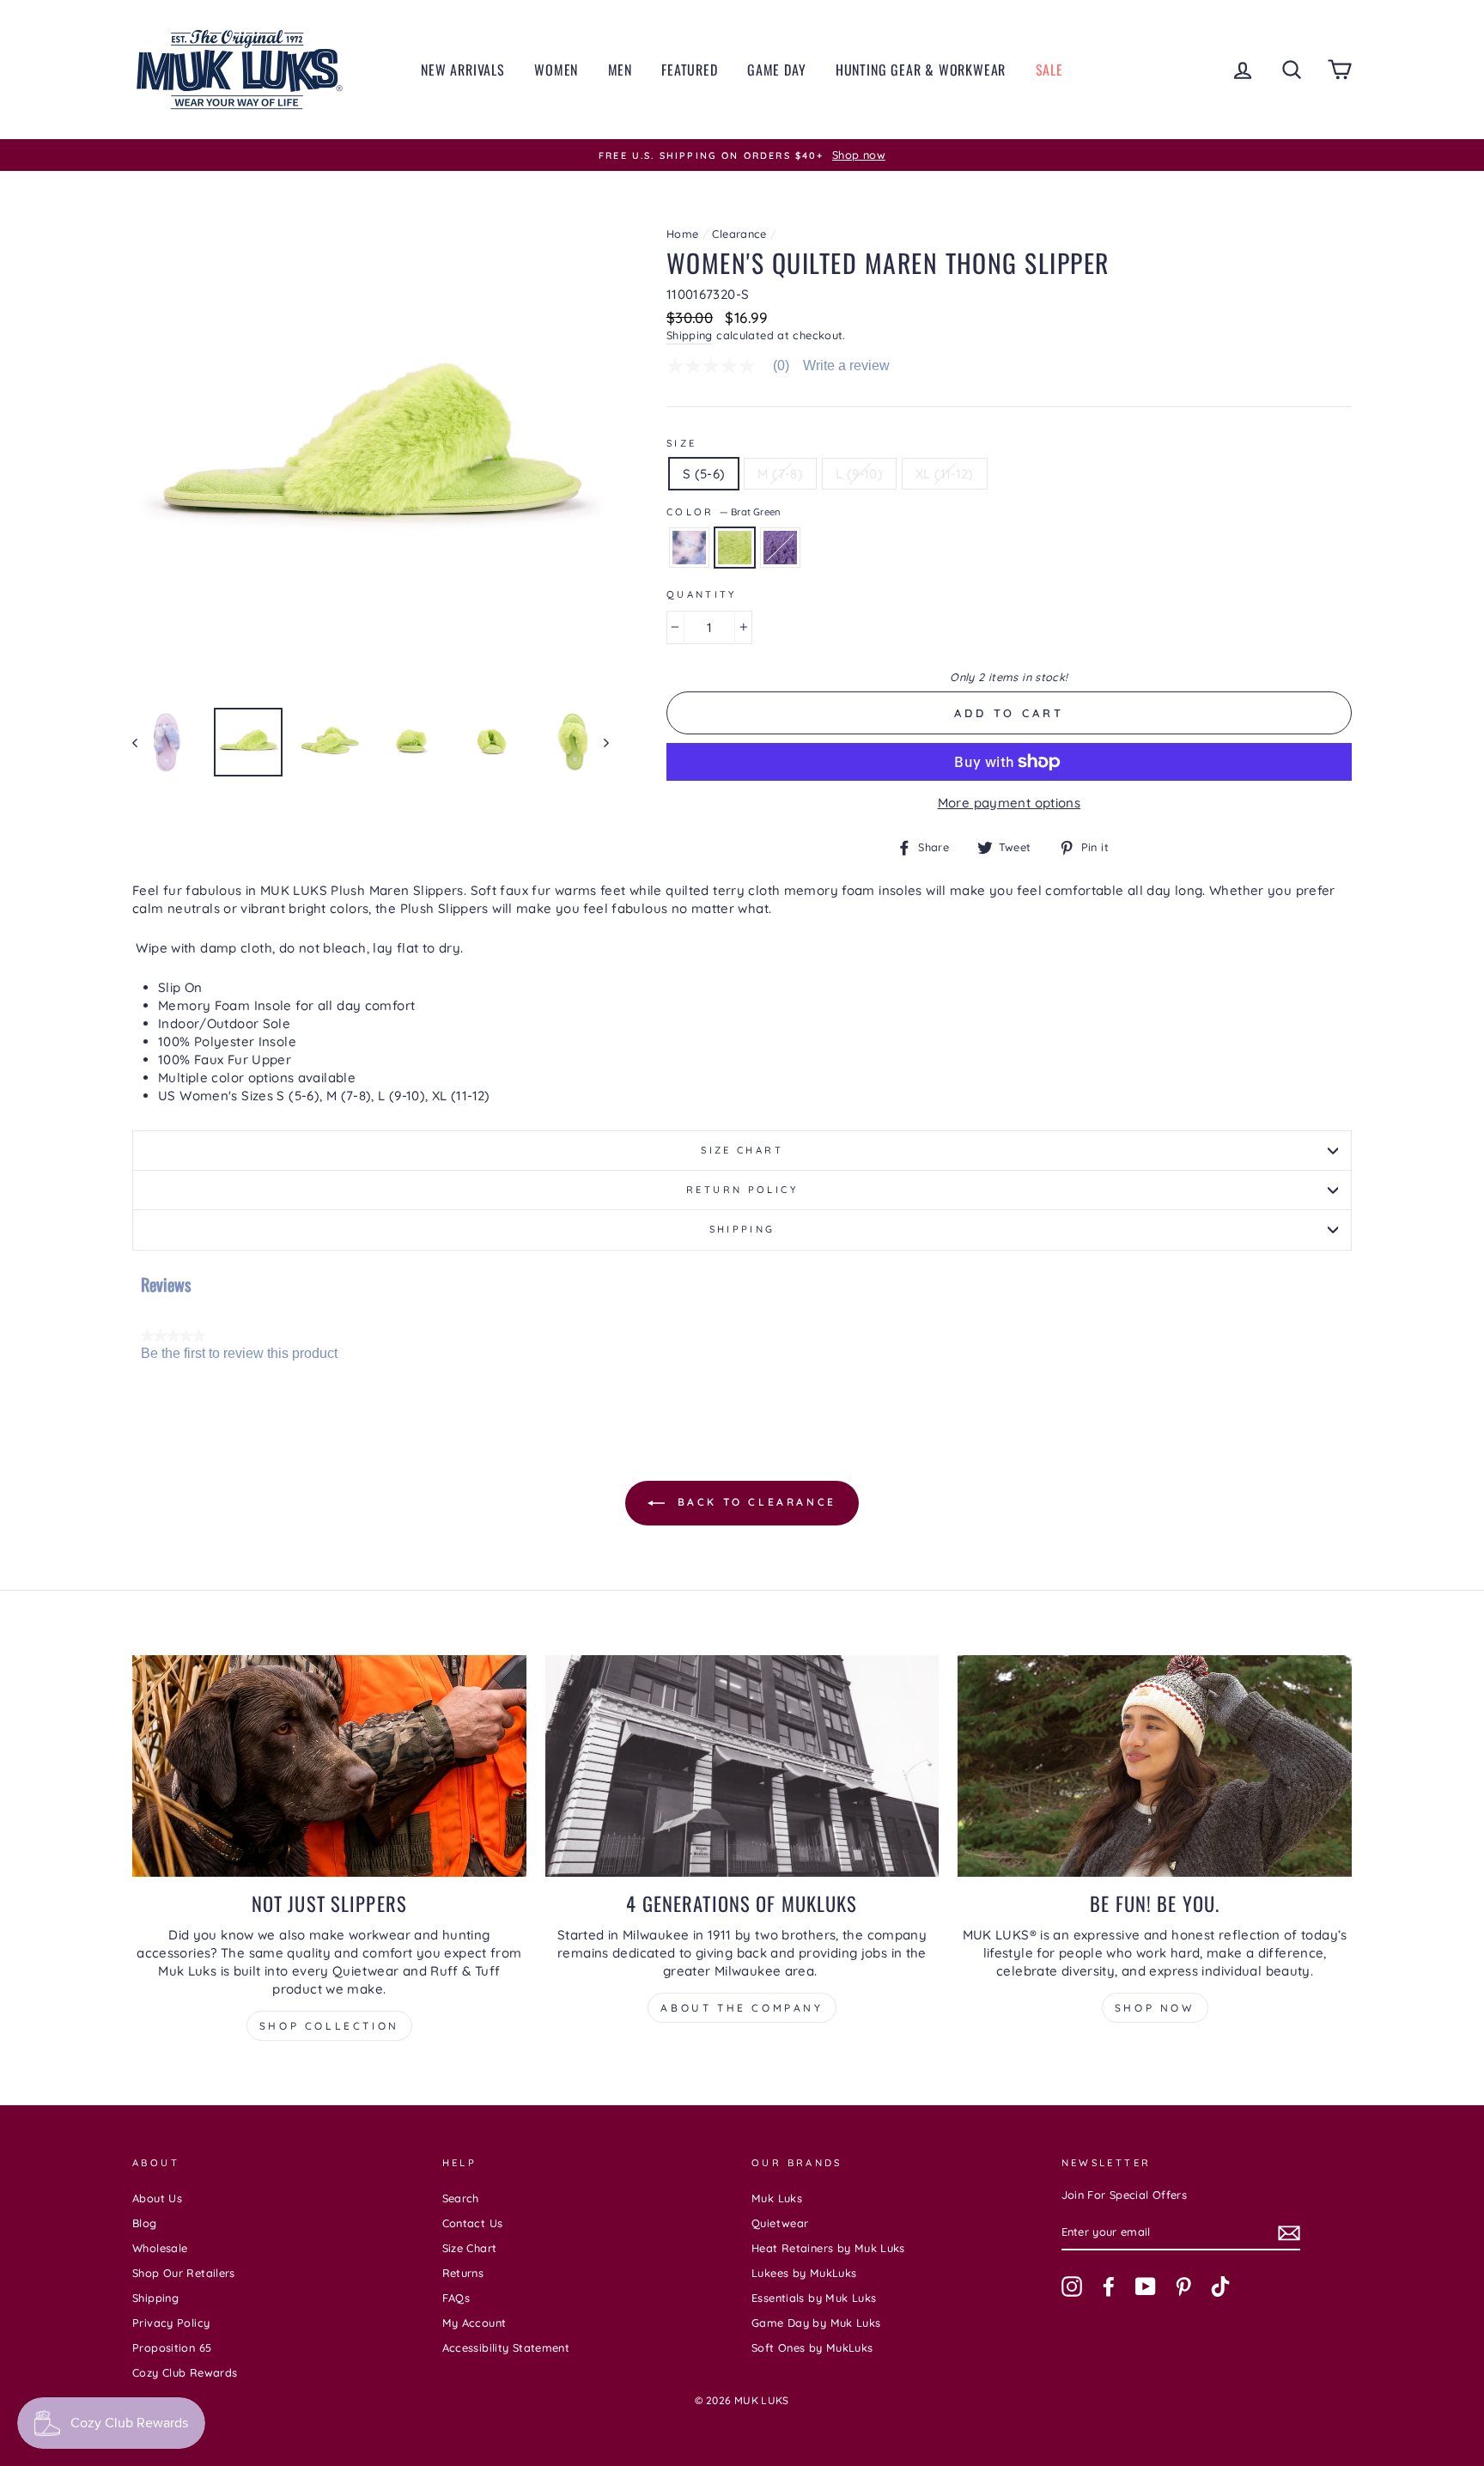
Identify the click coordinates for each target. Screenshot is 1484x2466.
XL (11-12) (945, 474)
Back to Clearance (754, 1502)
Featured (689, 70)
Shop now (1155, 2008)
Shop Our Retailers (184, 2273)
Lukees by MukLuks (804, 2273)
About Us (157, 2198)
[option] (742, 155)
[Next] (598, 742)
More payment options (1010, 803)
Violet (780, 548)
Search (461, 2198)
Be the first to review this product (239, 1354)
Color (724, 512)
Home (683, 234)
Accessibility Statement (506, 2347)
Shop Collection (329, 2026)
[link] (735, 366)
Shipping (690, 335)
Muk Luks (777, 2198)
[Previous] (143, 742)
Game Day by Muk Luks (816, 2323)
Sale (1049, 70)
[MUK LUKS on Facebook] (1109, 2286)
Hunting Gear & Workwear (921, 70)
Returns (463, 2273)
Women (556, 70)
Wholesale (160, 2248)
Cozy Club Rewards (185, 2372)
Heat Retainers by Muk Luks (828, 2248)
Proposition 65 (172, 2347)
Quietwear (780, 2223)
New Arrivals (463, 70)
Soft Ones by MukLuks (812, 2347)
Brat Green (735, 548)
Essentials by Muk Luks (814, 2298)
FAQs (456, 2298)
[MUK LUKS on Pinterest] (1183, 2286)
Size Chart (742, 1150)
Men (620, 70)
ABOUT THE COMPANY (742, 2008)
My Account (474, 2323)
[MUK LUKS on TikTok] (1220, 2286)
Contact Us (473, 2223)
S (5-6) (704, 474)
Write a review (846, 366)
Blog (145, 2223)
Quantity (702, 594)
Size (682, 443)
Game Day (776, 70)
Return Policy (742, 1190)
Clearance (739, 234)
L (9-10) (859, 474)
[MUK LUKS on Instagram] (1072, 2286)
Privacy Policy (171, 2323)
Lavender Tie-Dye (689, 548)
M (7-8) (780, 474)
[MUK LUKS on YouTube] (1146, 2286)
